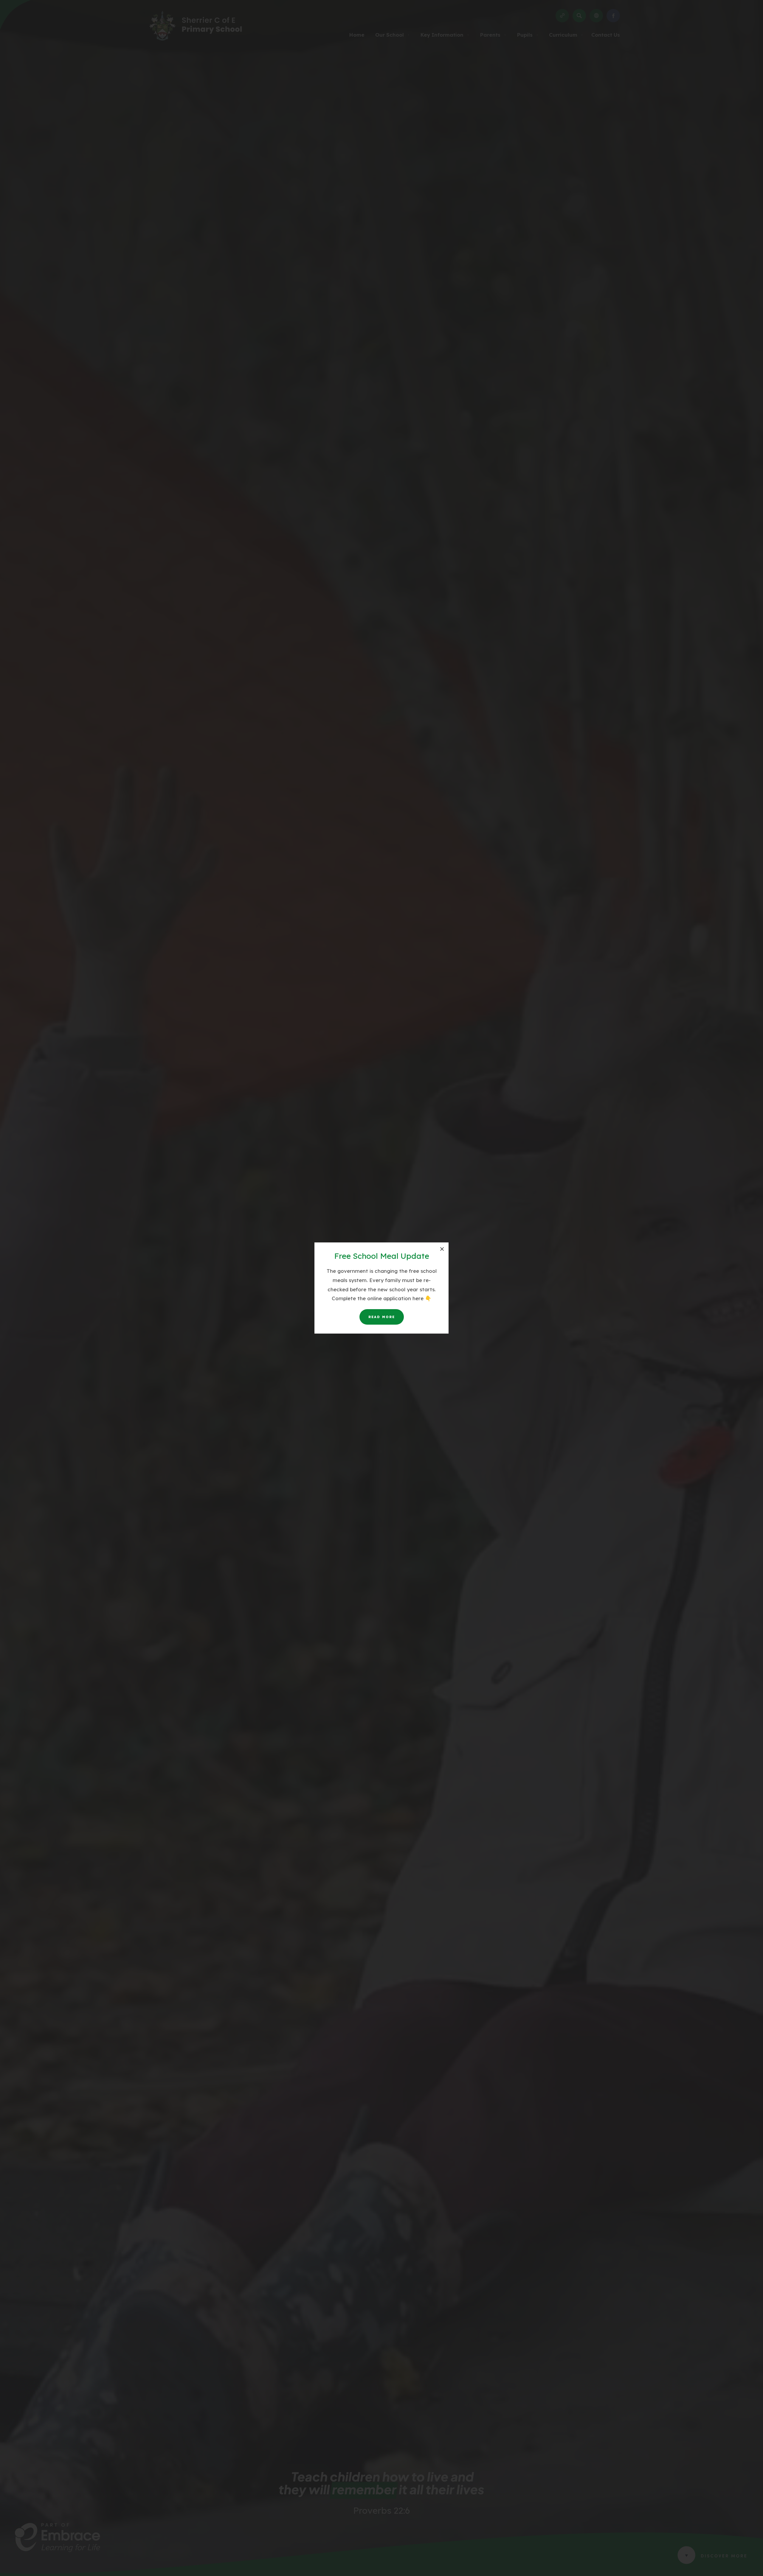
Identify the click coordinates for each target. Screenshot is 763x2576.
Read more (382, 1317)
